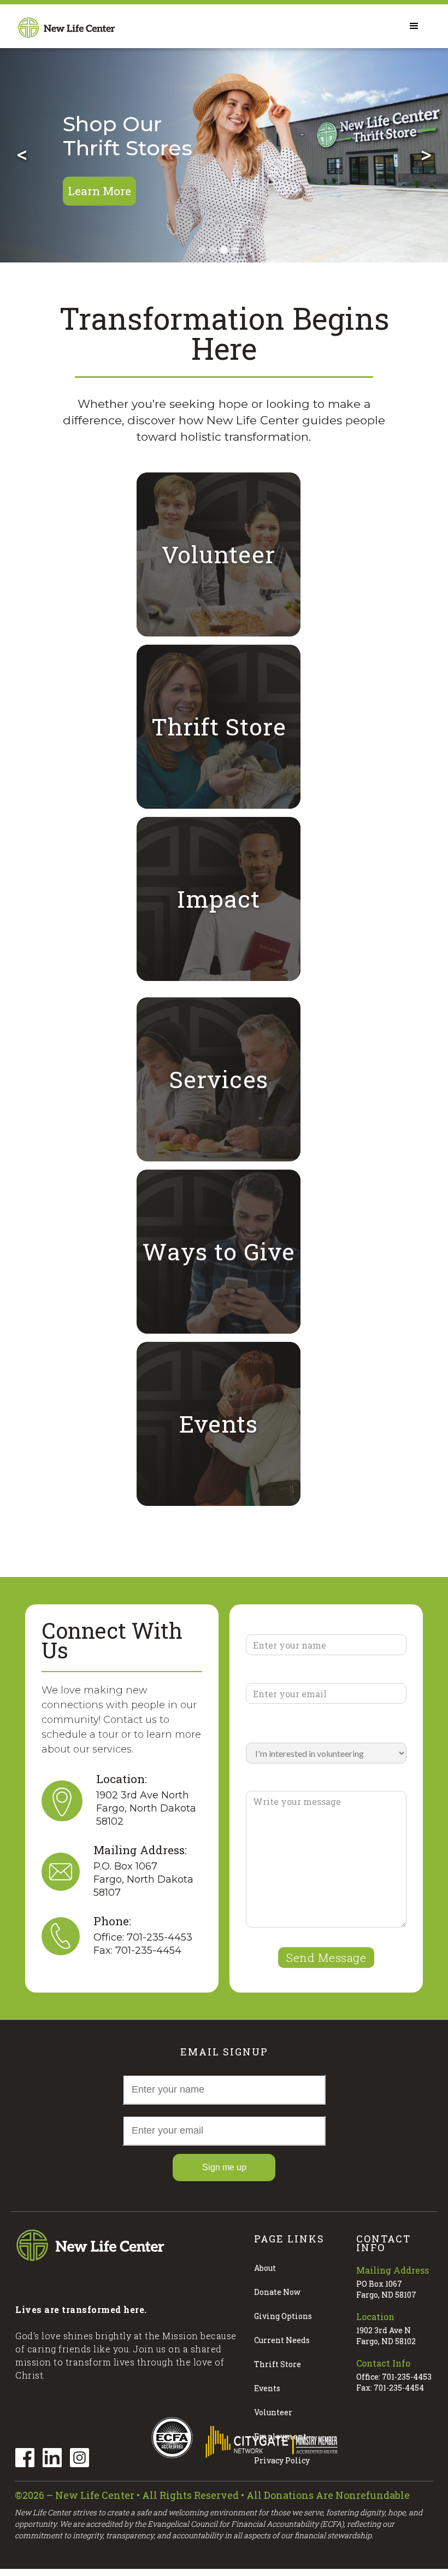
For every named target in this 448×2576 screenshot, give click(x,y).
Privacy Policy (282, 2460)
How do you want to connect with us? (315, 1729)
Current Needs (282, 2340)
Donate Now (277, 2292)
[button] (22, 153)
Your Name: (274, 1626)
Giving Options (283, 2316)
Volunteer (273, 2412)
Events (267, 2388)
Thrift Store (278, 2364)
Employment (280, 2436)
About (265, 2268)
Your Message (280, 1783)
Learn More (99, 191)
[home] (67, 26)
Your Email (273, 1675)
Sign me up (224, 2167)
